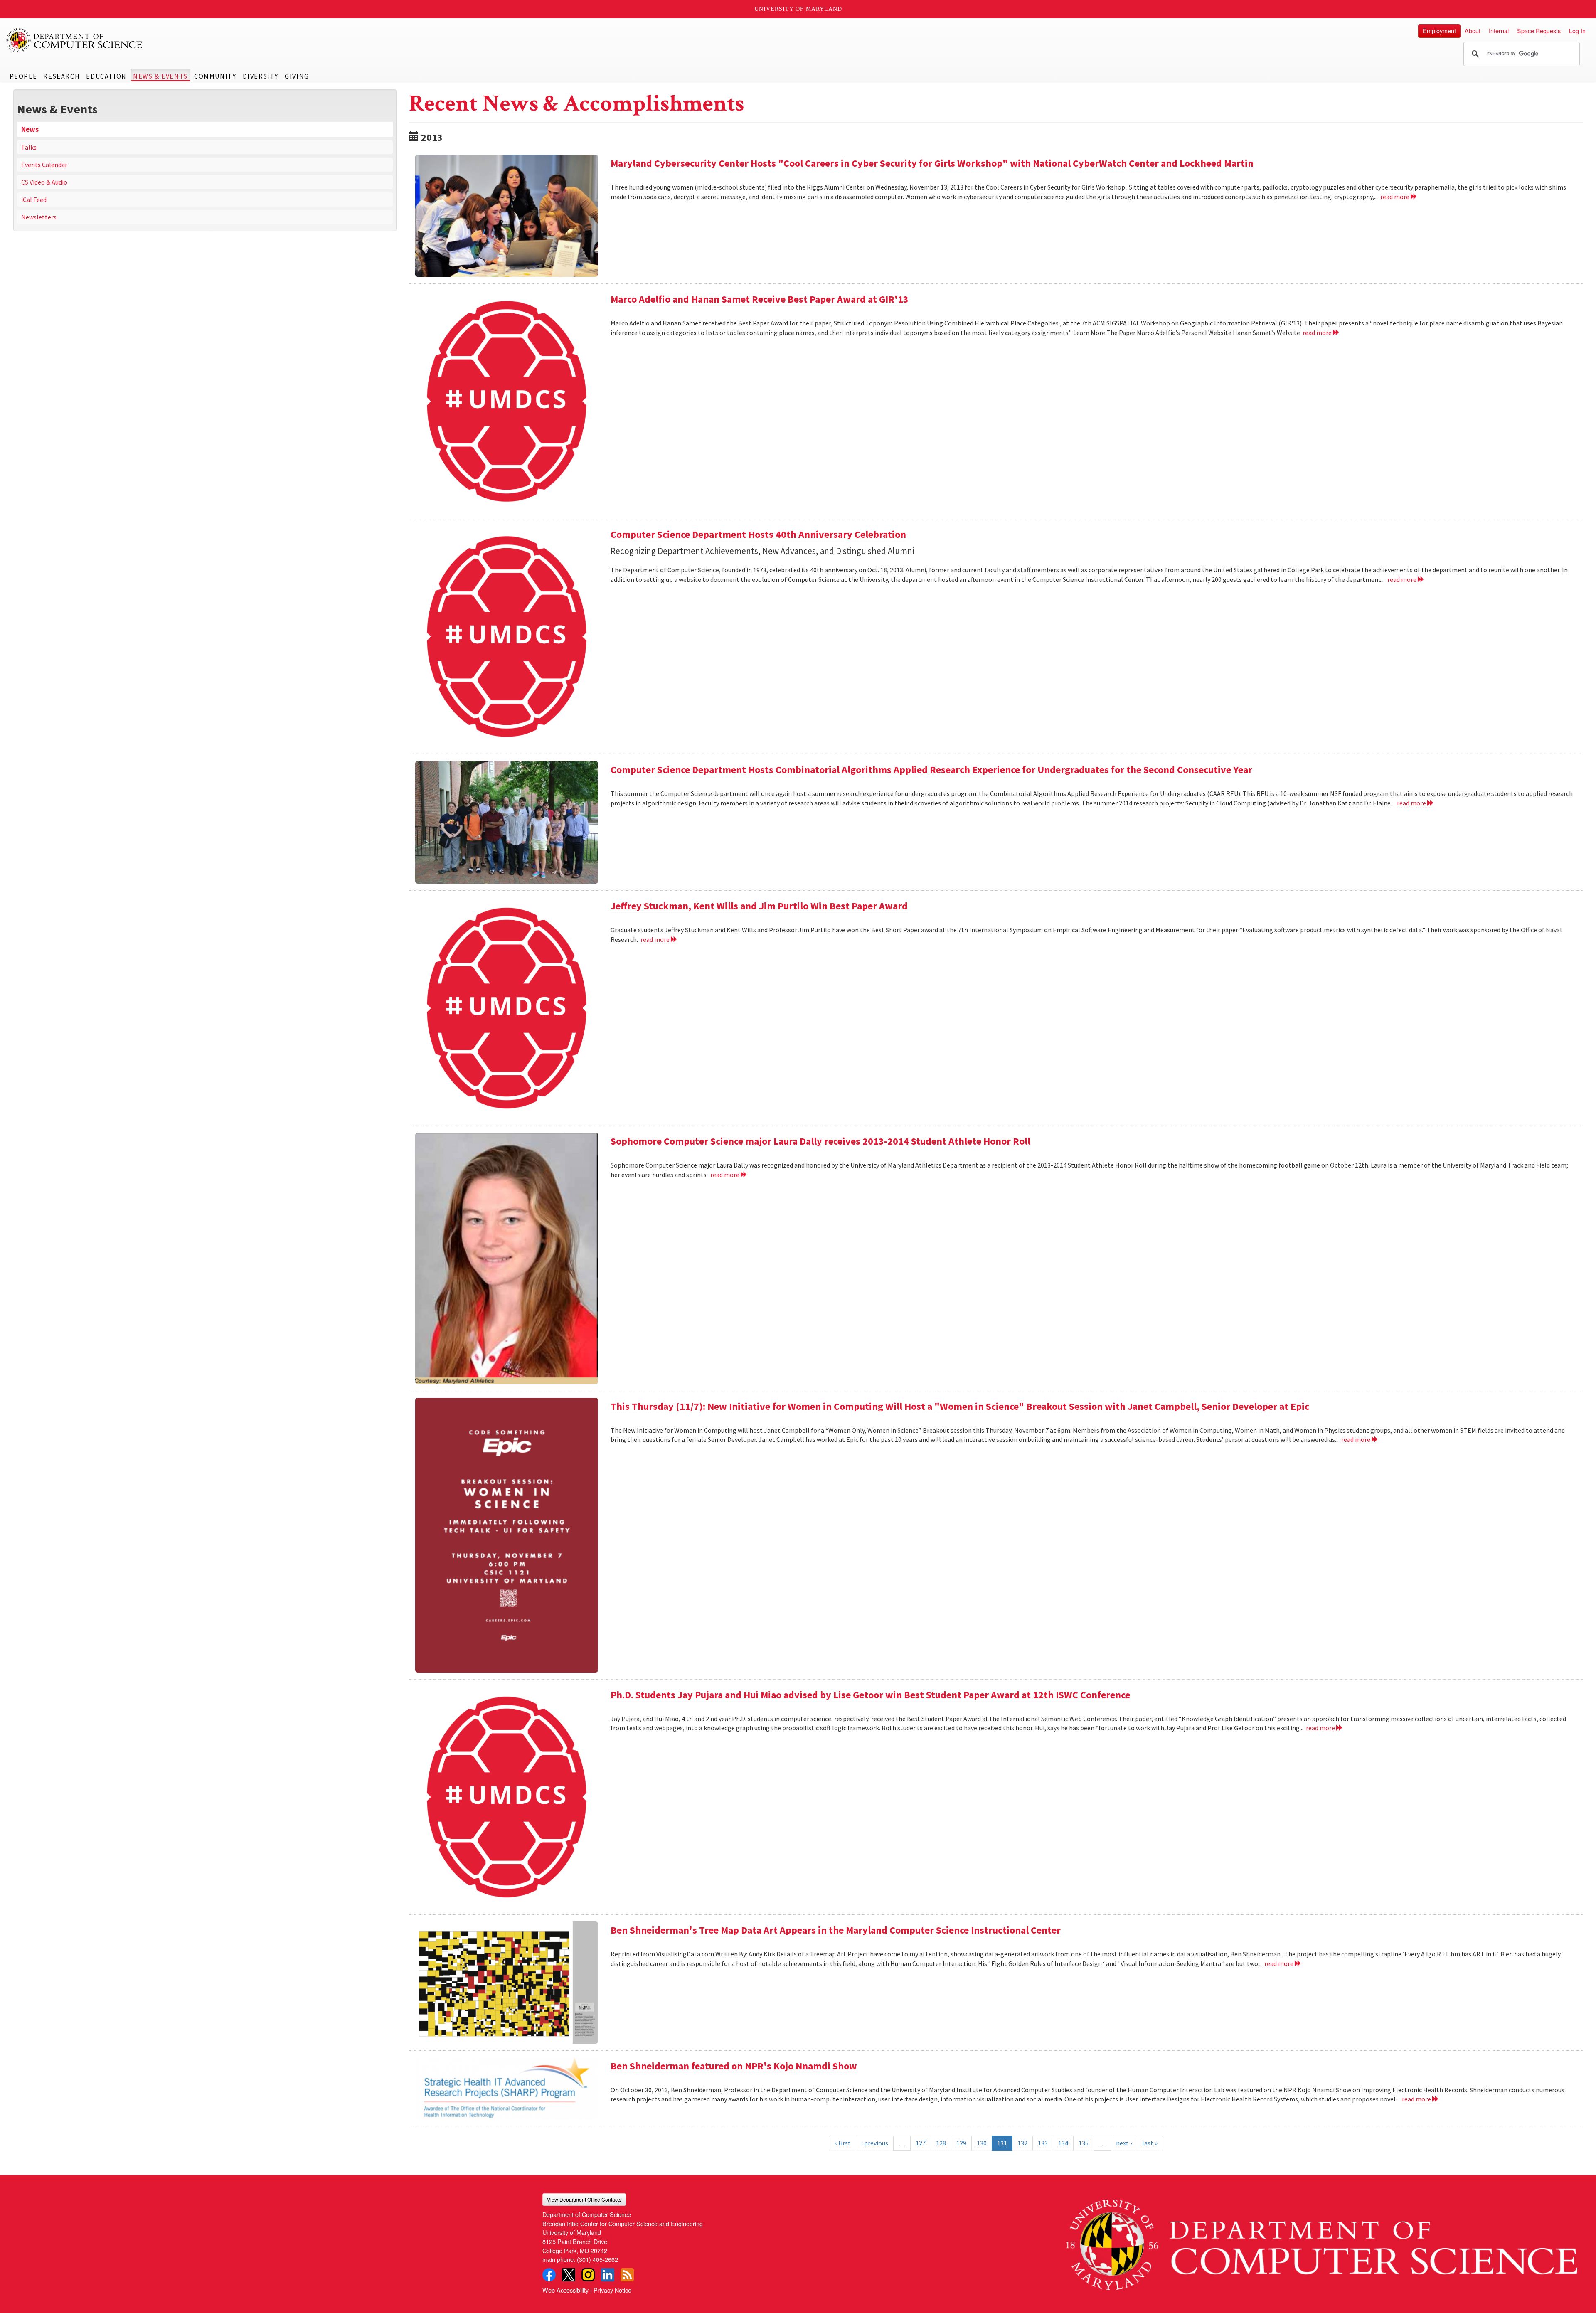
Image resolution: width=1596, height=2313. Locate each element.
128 (941, 2143)
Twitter (569, 2275)
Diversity (261, 76)
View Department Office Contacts (584, 2199)
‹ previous (875, 2143)
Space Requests (1539, 31)
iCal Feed (34, 200)
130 (982, 2143)
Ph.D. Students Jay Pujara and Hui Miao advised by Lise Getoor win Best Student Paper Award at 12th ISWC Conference (870, 1695)
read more (1395, 197)
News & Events (160, 76)
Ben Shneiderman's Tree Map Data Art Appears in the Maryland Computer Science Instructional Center (836, 1930)
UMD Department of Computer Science (75, 40)
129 (961, 2143)
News (30, 129)
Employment (1439, 31)
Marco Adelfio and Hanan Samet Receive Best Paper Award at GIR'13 (760, 299)
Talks (29, 147)
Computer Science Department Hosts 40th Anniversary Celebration (758, 534)
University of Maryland (798, 9)
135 (1084, 2143)
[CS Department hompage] (1322, 2242)
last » (1150, 2143)
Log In (1577, 31)
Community (215, 76)
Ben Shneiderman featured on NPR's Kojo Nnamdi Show (734, 2066)
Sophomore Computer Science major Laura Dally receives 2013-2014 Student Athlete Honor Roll (820, 1141)
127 (921, 2143)
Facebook (549, 2275)
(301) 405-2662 (597, 2259)
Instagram (588, 2275)
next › (1124, 2143)
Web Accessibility (565, 2290)
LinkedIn (608, 2275)
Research (62, 76)
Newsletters (39, 217)
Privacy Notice (612, 2290)
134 (1063, 2143)
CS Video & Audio (44, 182)
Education (106, 76)
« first (842, 2143)
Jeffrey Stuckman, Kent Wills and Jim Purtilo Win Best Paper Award (759, 906)
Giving (297, 76)
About (1473, 31)
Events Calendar (44, 165)
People (23, 76)
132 (1022, 2143)
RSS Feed (627, 2275)
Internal (1499, 31)
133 (1043, 2143)
